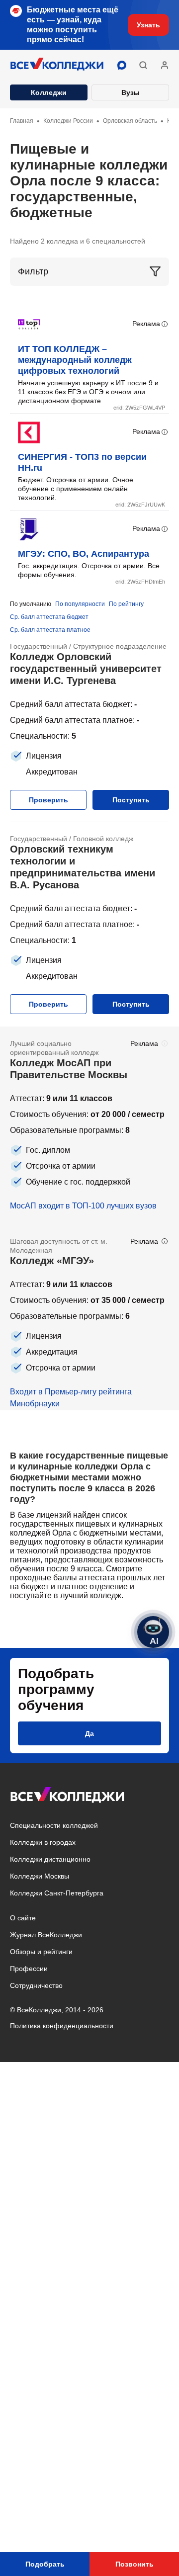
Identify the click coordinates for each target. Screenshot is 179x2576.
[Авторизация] (165, 65)
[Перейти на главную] (57, 65)
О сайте (23, 1918)
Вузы (131, 92)
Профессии (29, 1969)
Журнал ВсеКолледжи (46, 1935)
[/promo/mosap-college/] (89, 1125)
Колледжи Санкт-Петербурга (57, 1893)
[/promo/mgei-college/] (89, 1317)
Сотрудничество (36, 1985)
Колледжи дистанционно (50, 1859)
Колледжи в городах (43, 1842)
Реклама (146, 324)
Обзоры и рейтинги (41, 1952)
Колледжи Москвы (40, 1876)
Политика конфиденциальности (62, 2026)
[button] (143, 65)
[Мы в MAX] (122, 65)
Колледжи (49, 92)
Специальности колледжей (54, 1825)
